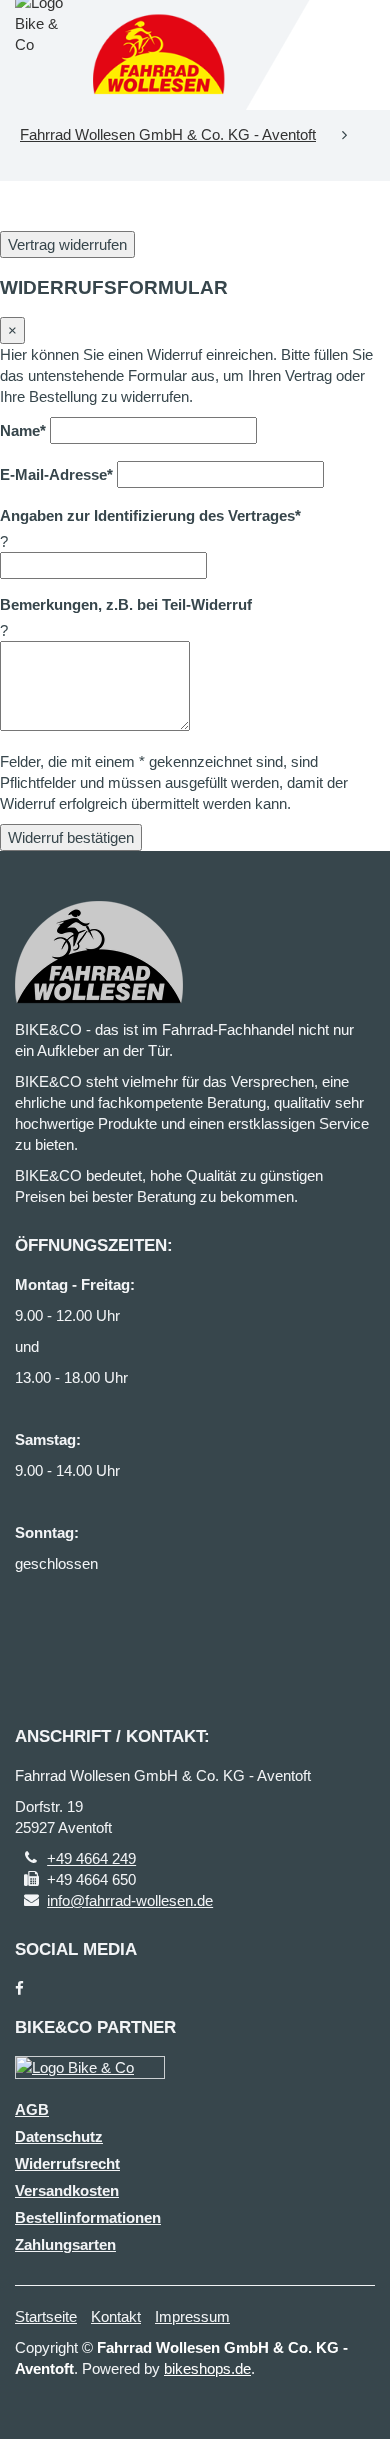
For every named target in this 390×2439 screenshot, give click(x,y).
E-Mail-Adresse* (56, 474)
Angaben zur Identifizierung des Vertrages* (150, 515)
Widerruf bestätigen (71, 837)
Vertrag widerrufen (67, 244)
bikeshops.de (207, 2368)
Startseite (46, 2316)
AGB (32, 2109)
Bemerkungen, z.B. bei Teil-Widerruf (126, 604)
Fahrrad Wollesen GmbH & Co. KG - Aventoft (168, 134)
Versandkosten (67, 2190)
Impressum (192, 2316)
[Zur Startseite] (159, 54)
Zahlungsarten (65, 2244)
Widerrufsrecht (67, 2163)
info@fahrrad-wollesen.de (130, 1900)
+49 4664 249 (91, 1858)
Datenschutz (59, 2136)
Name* (23, 430)
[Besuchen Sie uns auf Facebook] (19, 1988)
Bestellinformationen (88, 2217)
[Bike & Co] (90, 2067)
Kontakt (116, 2316)
